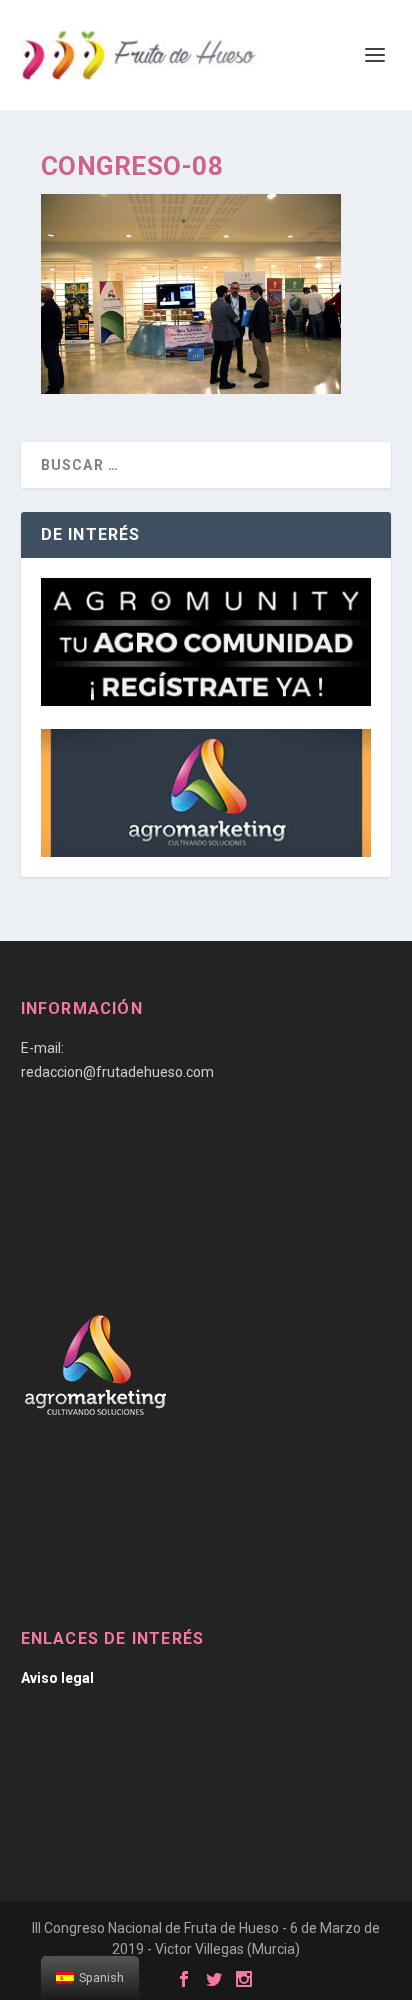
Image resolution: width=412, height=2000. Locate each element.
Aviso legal (57, 1678)
